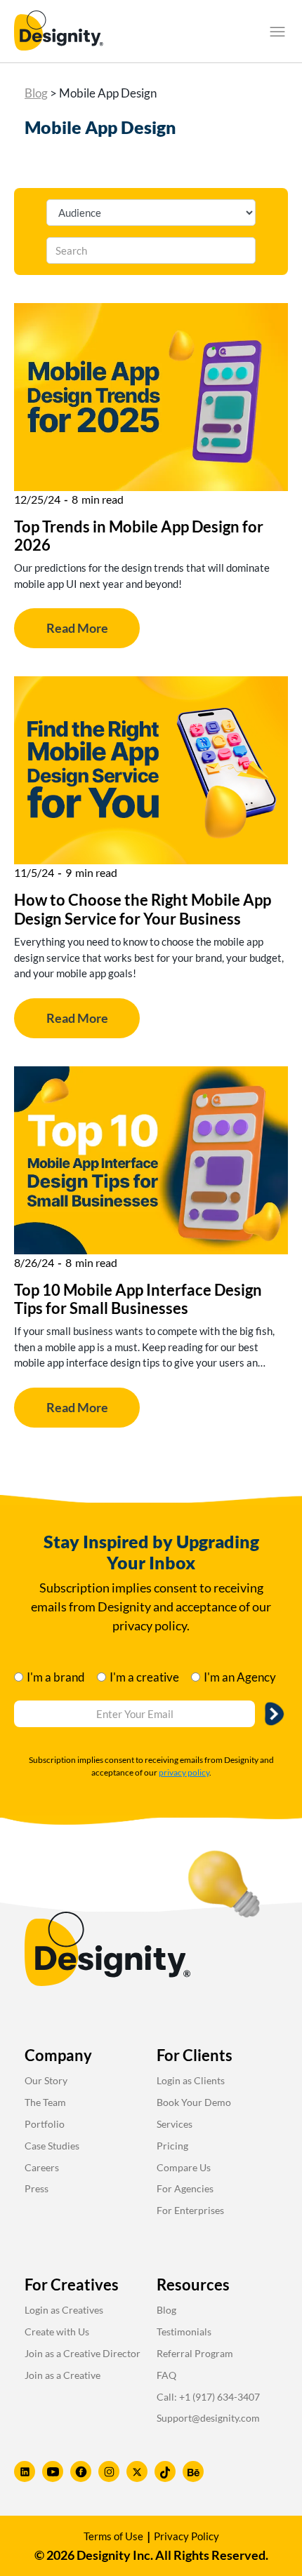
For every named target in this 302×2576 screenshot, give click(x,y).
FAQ (166, 2375)
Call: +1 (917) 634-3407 (208, 2397)
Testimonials (184, 2332)
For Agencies (185, 2188)
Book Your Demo (194, 2102)
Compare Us (184, 2167)
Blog (36, 93)
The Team (45, 2102)
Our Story (46, 2080)
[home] (59, 31)
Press (37, 2188)
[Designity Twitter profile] (137, 2471)
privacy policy (184, 1772)
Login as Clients (191, 2080)
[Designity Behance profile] (193, 2471)
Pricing (172, 2146)
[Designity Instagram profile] (109, 2471)
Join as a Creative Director (83, 2353)
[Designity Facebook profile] (81, 2471)
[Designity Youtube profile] (53, 2471)
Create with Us (57, 2332)
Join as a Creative (63, 2375)
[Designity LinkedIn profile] (25, 2471)
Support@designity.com (208, 2418)
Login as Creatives (64, 2310)
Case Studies (52, 2146)
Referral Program (195, 2353)
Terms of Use (113, 2536)
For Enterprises (190, 2210)
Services (175, 2124)
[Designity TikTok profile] (165, 2471)
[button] (277, 32)
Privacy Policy (186, 2536)
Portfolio (45, 2124)
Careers (42, 2167)
